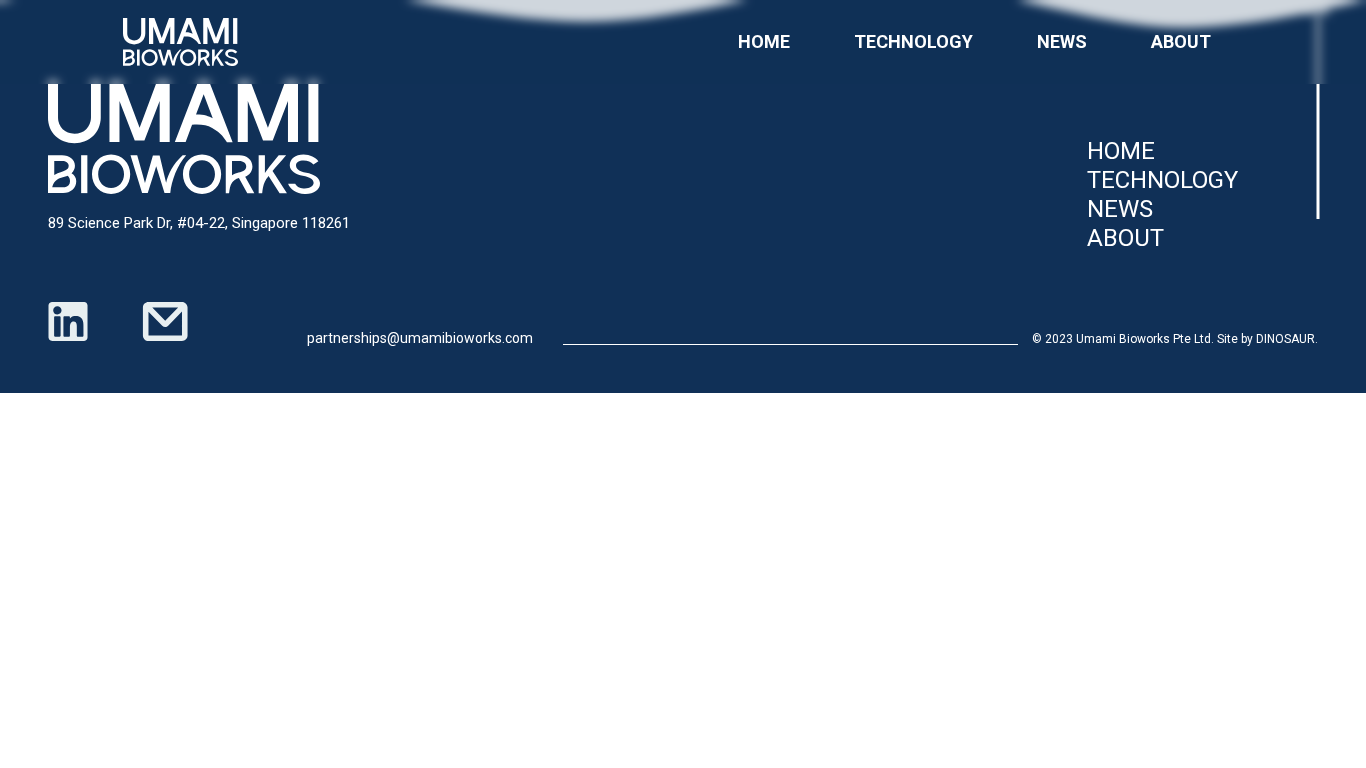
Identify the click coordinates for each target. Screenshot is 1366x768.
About (1181, 41)
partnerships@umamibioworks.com (420, 338)
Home (764, 41)
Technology (913, 41)
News (1062, 41)
